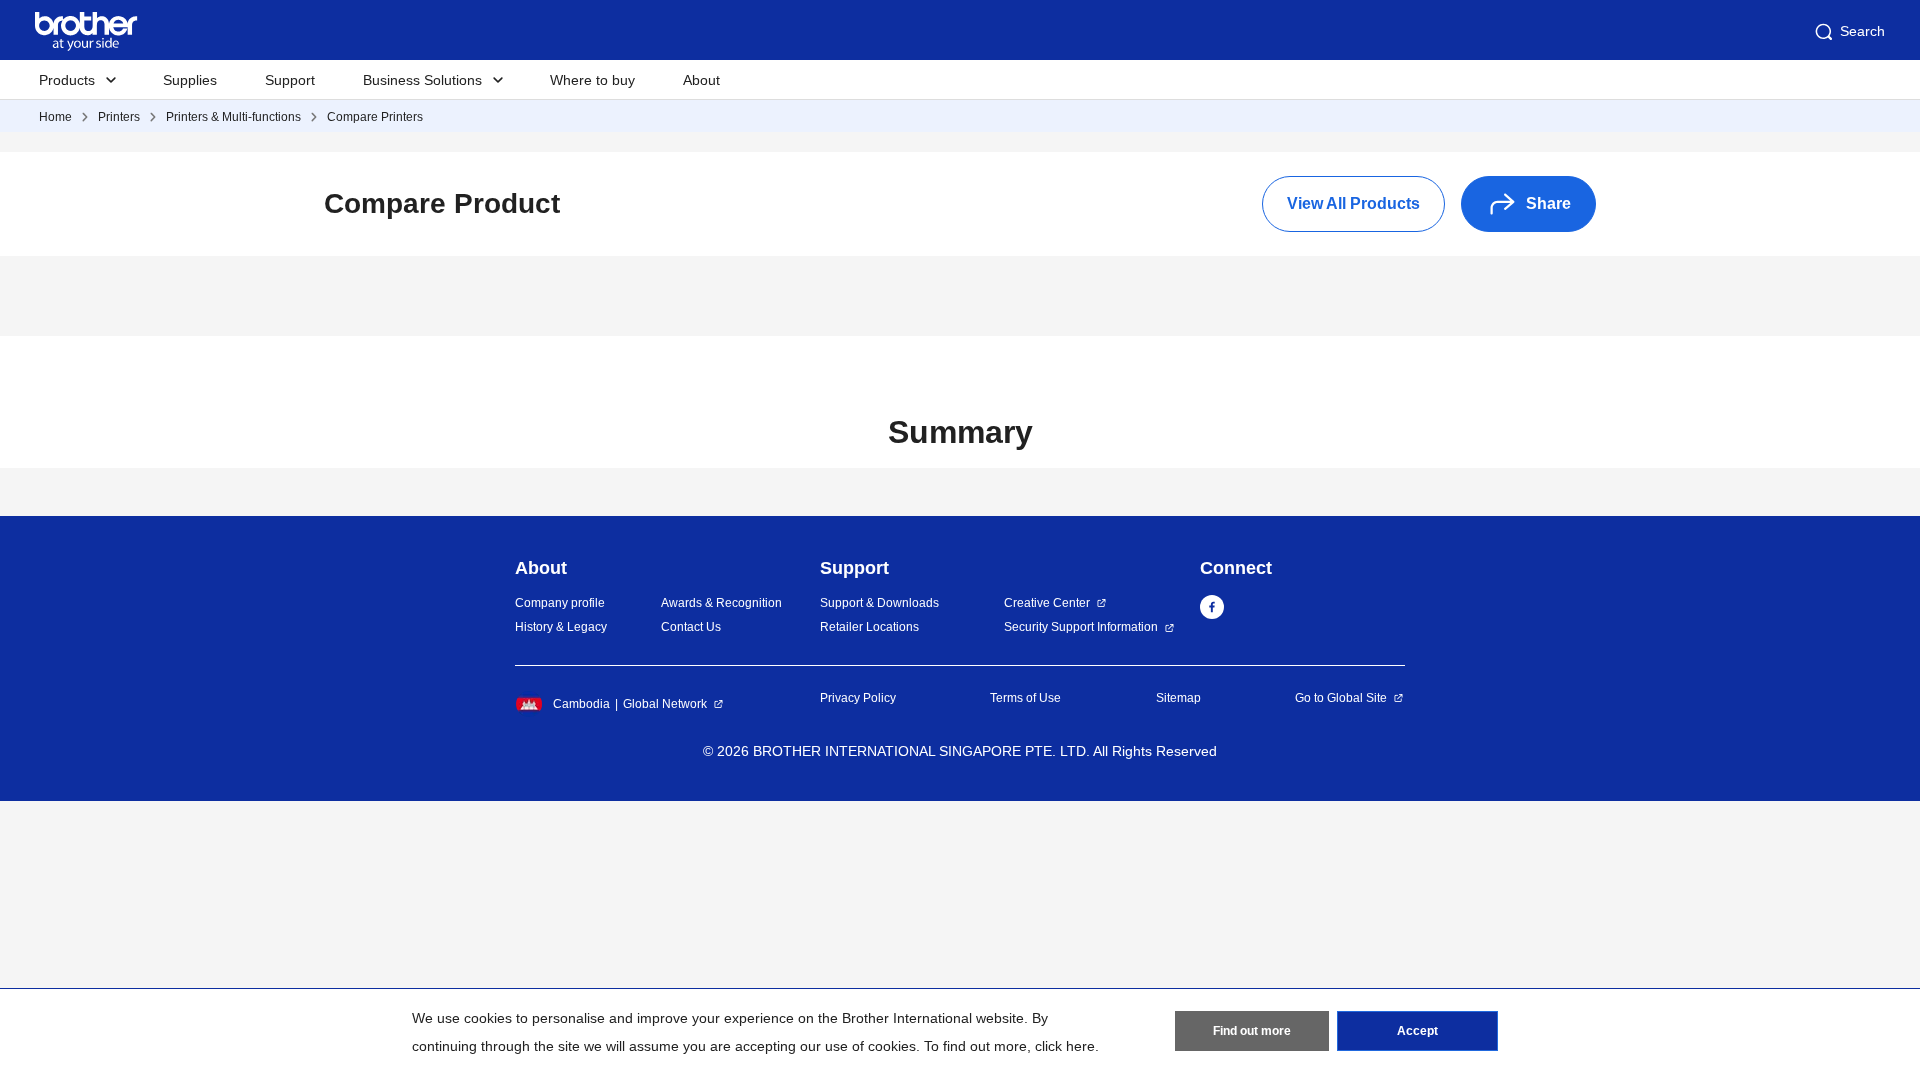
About (701, 80)
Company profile (560, 603)
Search (1862, 31)
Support (290, 80)
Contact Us (691, 627)
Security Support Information (1081, 627)
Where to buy (592, 80)
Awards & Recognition (721, 603)
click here (1065, 1046)
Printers (119, 117)
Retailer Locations (869, 627)
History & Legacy (561, 627)
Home (55, 117)
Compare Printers (375, 117)
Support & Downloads (879, 603)
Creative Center (1047, 603)
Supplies (190, 80)
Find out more (1252, 1031)
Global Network (665, 704)
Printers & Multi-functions (233, 117)
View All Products (1353, 203)
